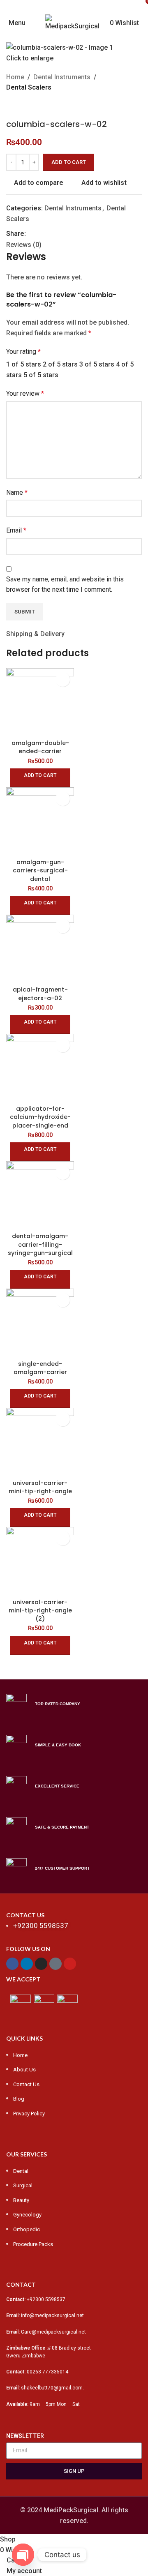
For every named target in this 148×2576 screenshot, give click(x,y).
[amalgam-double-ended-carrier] (40, 702)
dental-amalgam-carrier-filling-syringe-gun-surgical (40, 1244)
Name (17, 492)
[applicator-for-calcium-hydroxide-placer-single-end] (40, 1068)
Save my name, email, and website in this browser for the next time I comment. (65, 585)
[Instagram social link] (74, 6)
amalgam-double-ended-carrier (40, 747)
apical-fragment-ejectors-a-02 (40, 994)
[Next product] (31, 106)
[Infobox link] (74, 1704)
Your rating (23, 352)
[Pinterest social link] (104, 6)
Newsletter (25, 2436)
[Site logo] (74, 22)
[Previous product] (11, 106)
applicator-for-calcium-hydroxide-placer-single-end (40, 1117)
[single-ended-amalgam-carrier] (40, 1323)
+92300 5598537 (46, 2299)
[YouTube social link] (89, 6)
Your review (25, 393)
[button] (40, 778)
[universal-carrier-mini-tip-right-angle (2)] (40, 1561)
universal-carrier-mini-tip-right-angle (40, 1487)
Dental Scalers (29, 87)
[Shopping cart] (141, 23)
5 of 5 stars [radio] (41, 375)
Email (16, 530)
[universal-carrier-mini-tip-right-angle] (40, 1442)
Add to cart (69, 162)
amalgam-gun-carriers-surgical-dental (40, 870)
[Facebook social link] (44, 6)
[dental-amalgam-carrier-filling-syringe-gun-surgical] (40, 1195)
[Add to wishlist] (63, 679)
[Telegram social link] (68, 234)
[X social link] (59, 6)
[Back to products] (21, 106)
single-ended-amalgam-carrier (40, 1368)
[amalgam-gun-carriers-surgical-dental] (40, 821)
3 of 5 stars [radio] (97, 364)
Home (15, 77)
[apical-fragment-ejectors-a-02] (40, 949)
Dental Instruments (62, 77)
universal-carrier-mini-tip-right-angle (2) (40, 1610)
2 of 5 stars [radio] (60, 364)
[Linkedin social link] (59, 234)
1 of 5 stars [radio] (24, 364)
